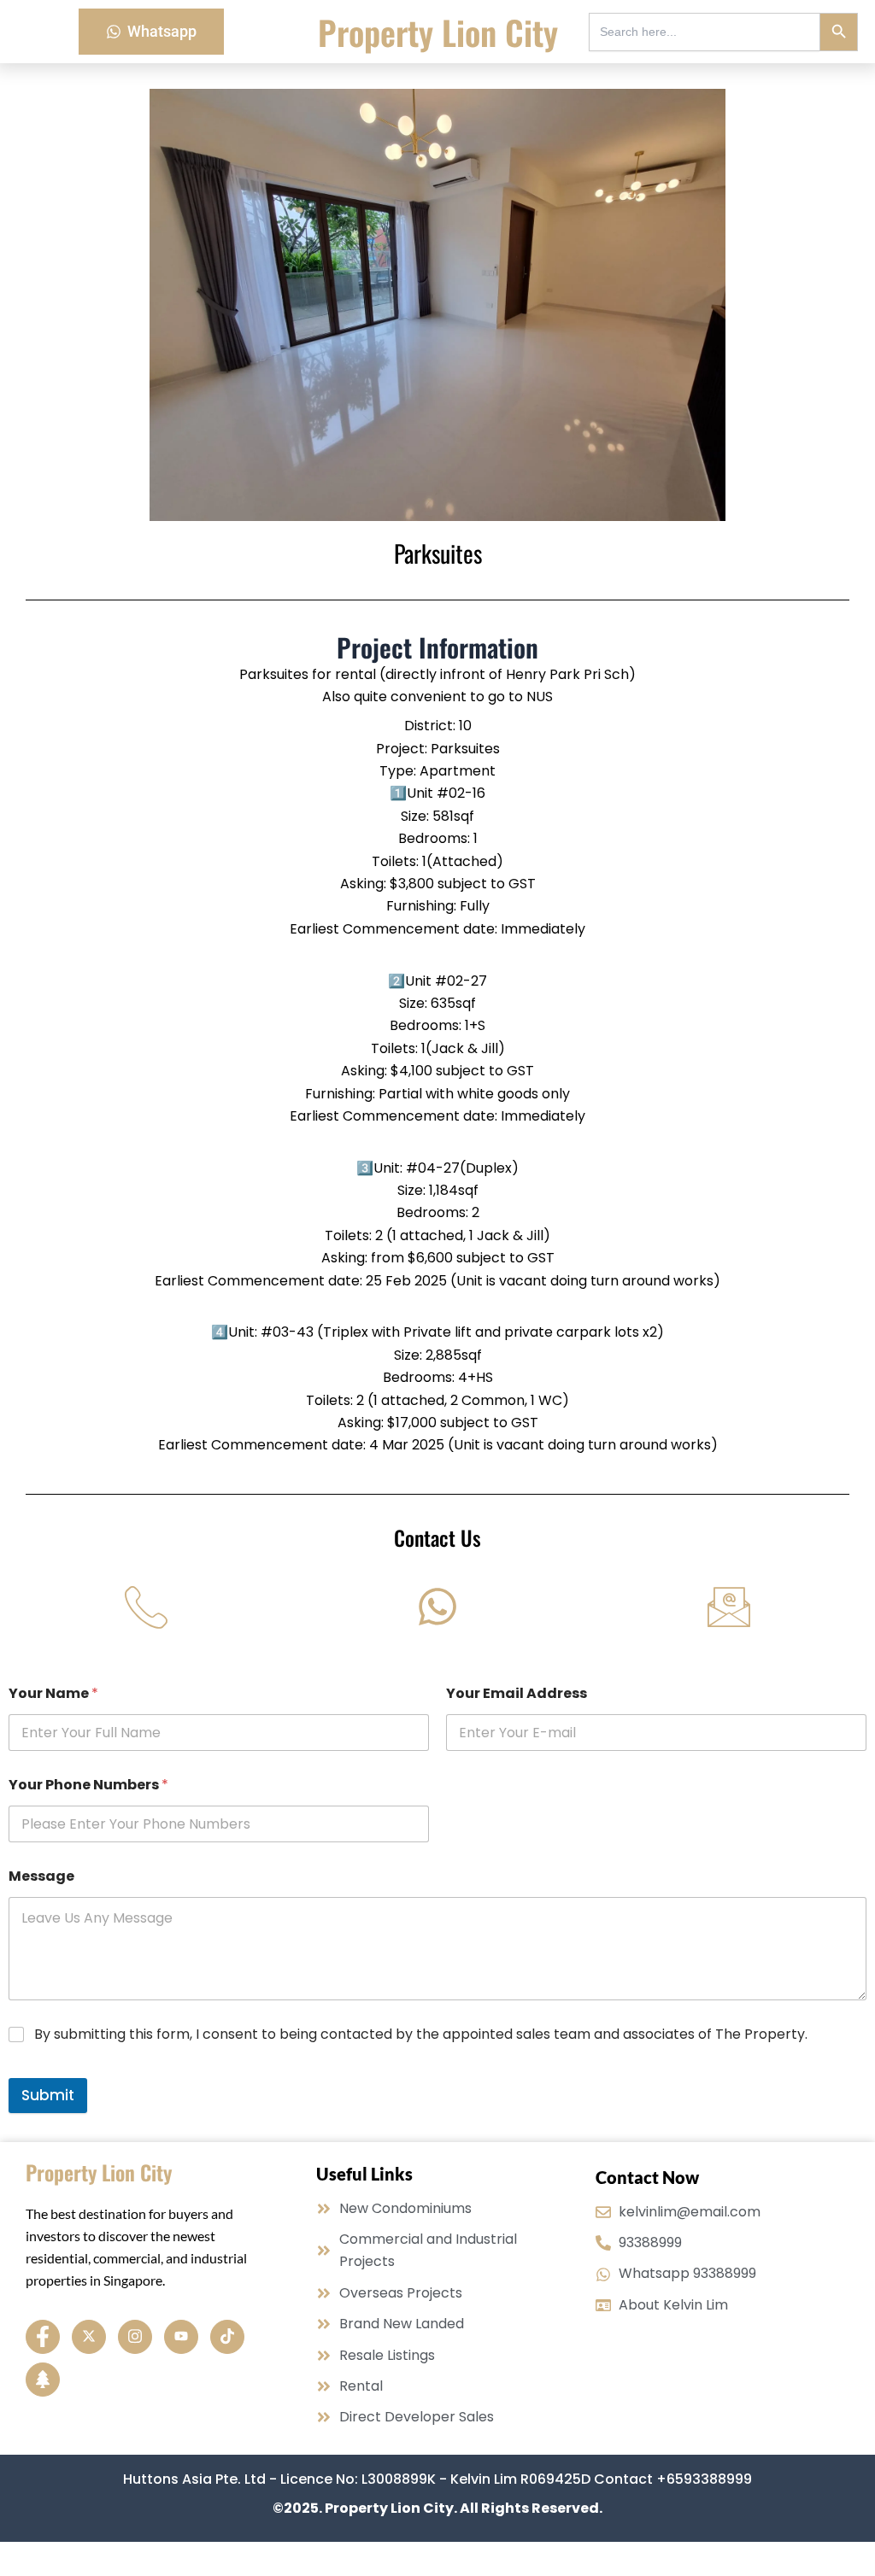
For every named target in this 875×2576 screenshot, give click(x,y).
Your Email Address (517, 1693)
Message (41, 1876)
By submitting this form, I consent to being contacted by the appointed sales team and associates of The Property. (421, 2035)
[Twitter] (89, 2337)
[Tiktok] (227, 2337)
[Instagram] (135, 2337)
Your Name (53, 1693)
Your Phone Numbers (88, 1785)
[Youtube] (181, 2337)
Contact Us (437, 1537)
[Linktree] (43, 2380)
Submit (48, 2095)
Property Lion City (438, 32)
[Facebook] (43, 2337)
